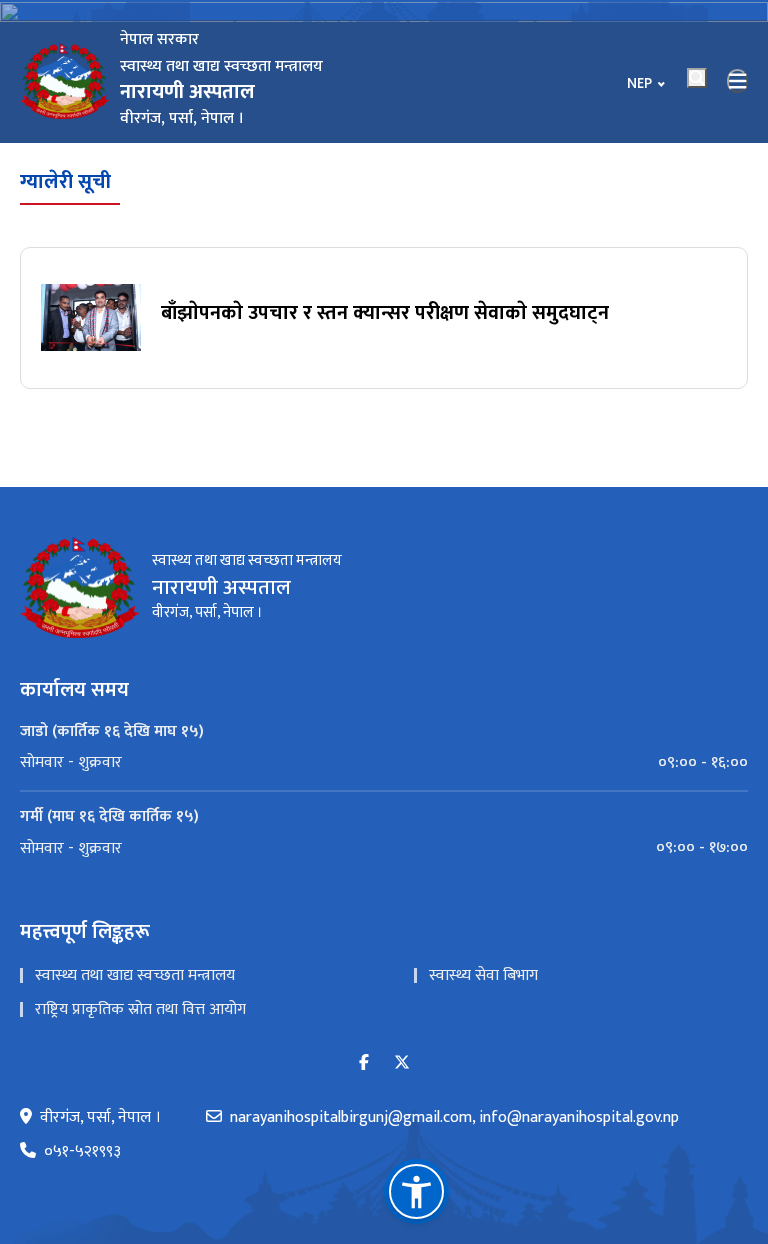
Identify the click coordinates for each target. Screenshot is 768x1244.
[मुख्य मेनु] (738, 81)
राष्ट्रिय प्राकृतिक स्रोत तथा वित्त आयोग (140, 1009)
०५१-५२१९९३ (82, 1152)
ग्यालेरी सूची (65, 182)
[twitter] (402, 1063)
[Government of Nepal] (65, 81)
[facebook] (364, 1063)
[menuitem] (384, 763)
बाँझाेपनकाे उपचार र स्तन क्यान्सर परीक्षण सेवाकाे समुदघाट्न (385, 313)
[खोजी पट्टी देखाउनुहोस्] (697, 78)
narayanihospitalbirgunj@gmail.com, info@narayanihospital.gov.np (454, 1118)
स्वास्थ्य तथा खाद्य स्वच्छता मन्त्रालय (135, 975)
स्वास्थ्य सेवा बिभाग (483, 975)
